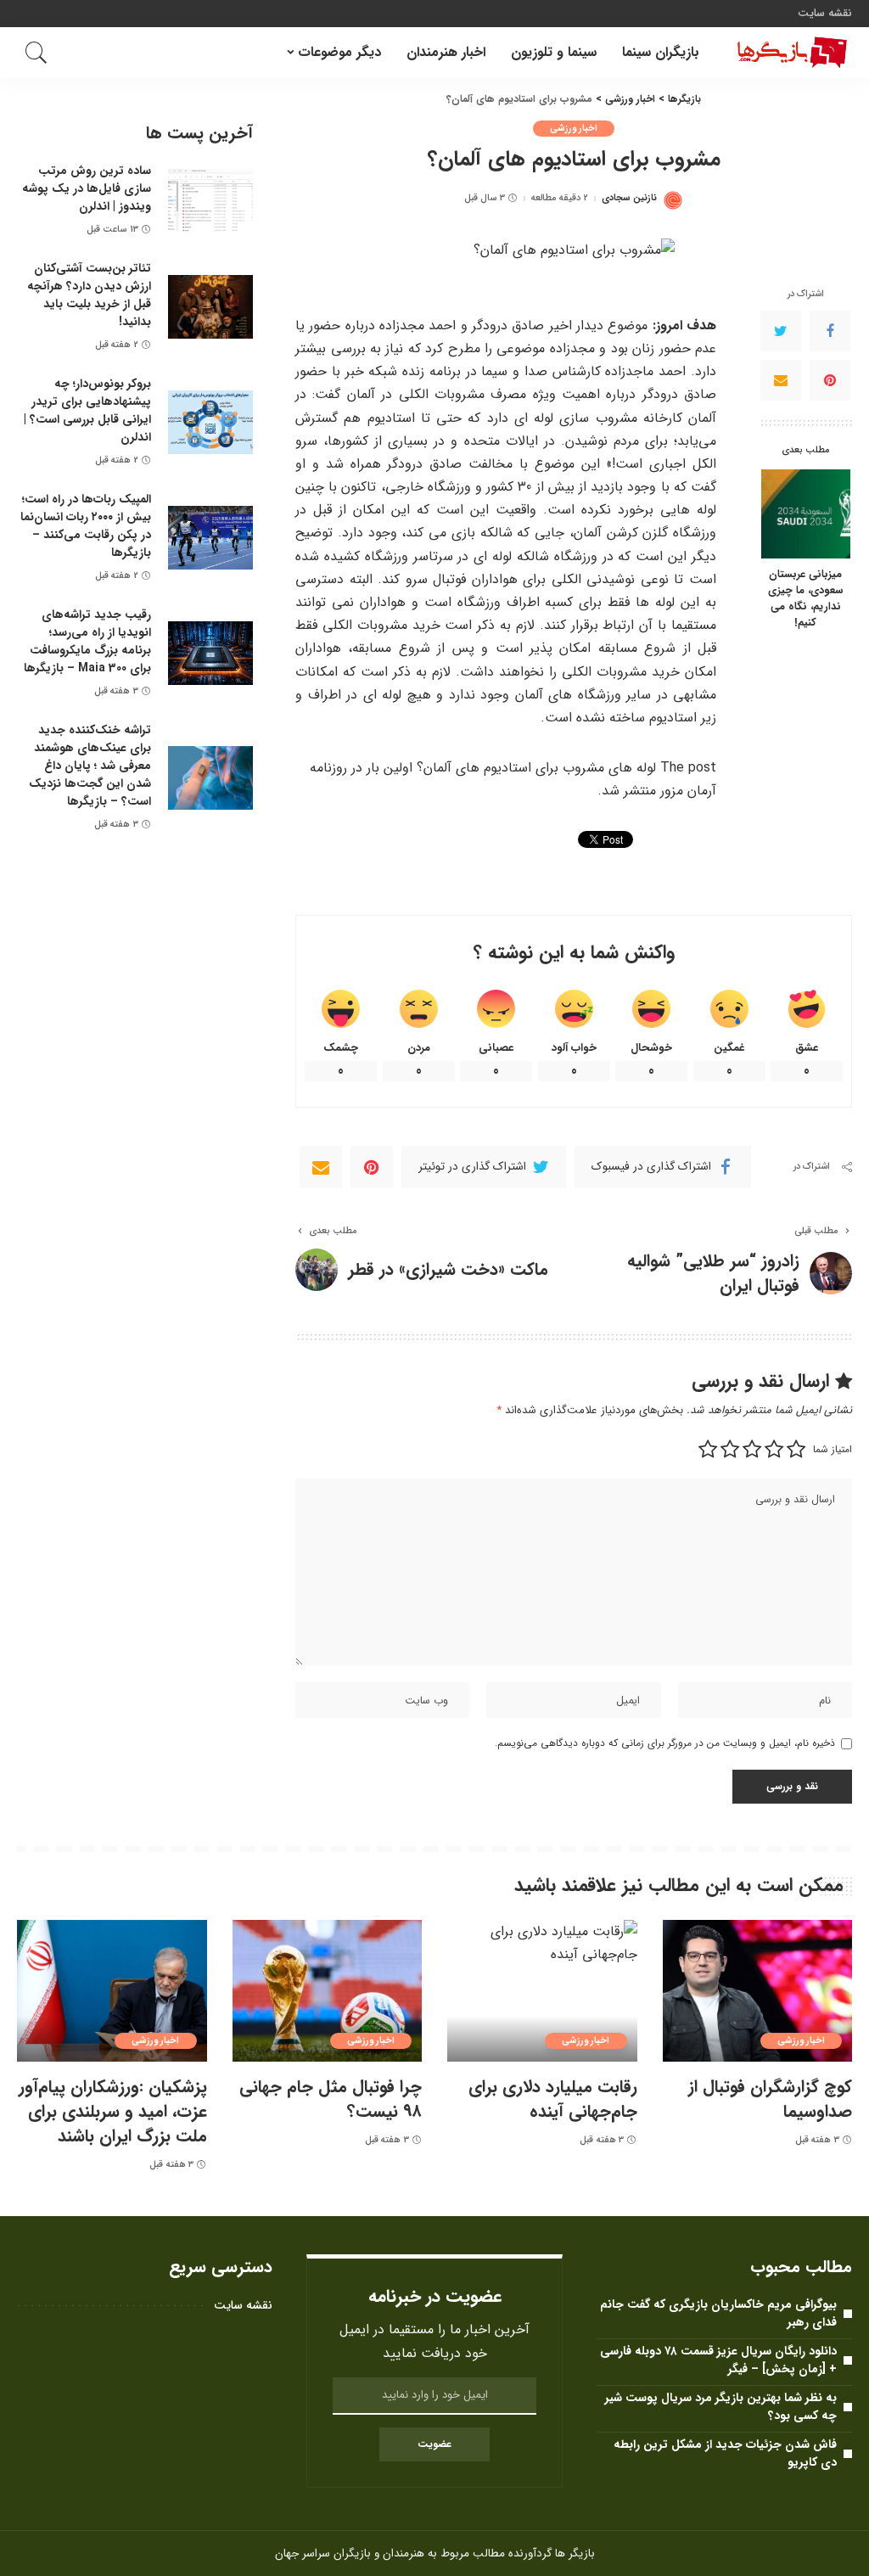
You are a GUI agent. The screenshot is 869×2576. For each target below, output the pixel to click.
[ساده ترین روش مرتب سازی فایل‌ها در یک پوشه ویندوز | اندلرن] (210, 201)
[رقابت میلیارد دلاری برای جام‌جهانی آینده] (542, 1991)
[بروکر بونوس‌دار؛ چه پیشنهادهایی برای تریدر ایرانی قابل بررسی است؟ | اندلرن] (210, 422)
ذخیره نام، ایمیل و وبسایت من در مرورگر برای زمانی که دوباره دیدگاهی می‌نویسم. (665, 1743)
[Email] (781, 380)
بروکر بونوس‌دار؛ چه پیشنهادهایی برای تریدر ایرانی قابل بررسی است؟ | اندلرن (87, 410)
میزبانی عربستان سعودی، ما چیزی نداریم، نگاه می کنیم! (806, 599)
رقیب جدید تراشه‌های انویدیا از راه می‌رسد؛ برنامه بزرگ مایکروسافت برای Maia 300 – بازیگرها (87, 641)
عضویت (434, 2444)
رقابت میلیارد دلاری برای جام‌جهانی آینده (553, 2099)
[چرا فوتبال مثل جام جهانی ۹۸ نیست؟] (328, 1991)
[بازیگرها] (788, 53)
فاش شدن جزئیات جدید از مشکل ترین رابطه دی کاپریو (725, 2453)
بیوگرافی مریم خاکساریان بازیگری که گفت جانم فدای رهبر (718, 2313)
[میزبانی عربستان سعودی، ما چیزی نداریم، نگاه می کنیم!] (806, 514)
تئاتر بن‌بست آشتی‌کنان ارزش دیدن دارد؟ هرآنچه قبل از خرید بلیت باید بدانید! (89, 295)
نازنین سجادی (629, 198)
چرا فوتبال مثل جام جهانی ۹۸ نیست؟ (331, 2099)
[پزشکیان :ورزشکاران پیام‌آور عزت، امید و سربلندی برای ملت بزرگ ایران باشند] (112, 1991)
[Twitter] (781, 331)
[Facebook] (830, 331)
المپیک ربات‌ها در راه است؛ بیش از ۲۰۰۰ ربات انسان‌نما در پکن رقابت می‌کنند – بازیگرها (86, 526)
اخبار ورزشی (574, 129)
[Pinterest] (830, 380)
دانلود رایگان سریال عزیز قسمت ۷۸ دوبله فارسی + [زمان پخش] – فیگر (718, 2360)
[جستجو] (36, 53)
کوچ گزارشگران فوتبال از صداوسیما (770, 2099)
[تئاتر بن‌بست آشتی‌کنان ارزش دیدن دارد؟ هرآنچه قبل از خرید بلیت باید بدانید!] (210, 307)
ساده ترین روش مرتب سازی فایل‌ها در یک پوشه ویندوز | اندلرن (87, 188)
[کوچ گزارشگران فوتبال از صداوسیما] (758, 1991)
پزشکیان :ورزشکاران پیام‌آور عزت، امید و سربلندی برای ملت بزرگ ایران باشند (113, 2111)
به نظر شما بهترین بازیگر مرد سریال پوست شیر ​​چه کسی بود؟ (719, 2407)
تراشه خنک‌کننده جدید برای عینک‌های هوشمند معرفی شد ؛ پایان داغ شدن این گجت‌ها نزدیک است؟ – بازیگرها (90, 766)
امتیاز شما (833, 1449)
